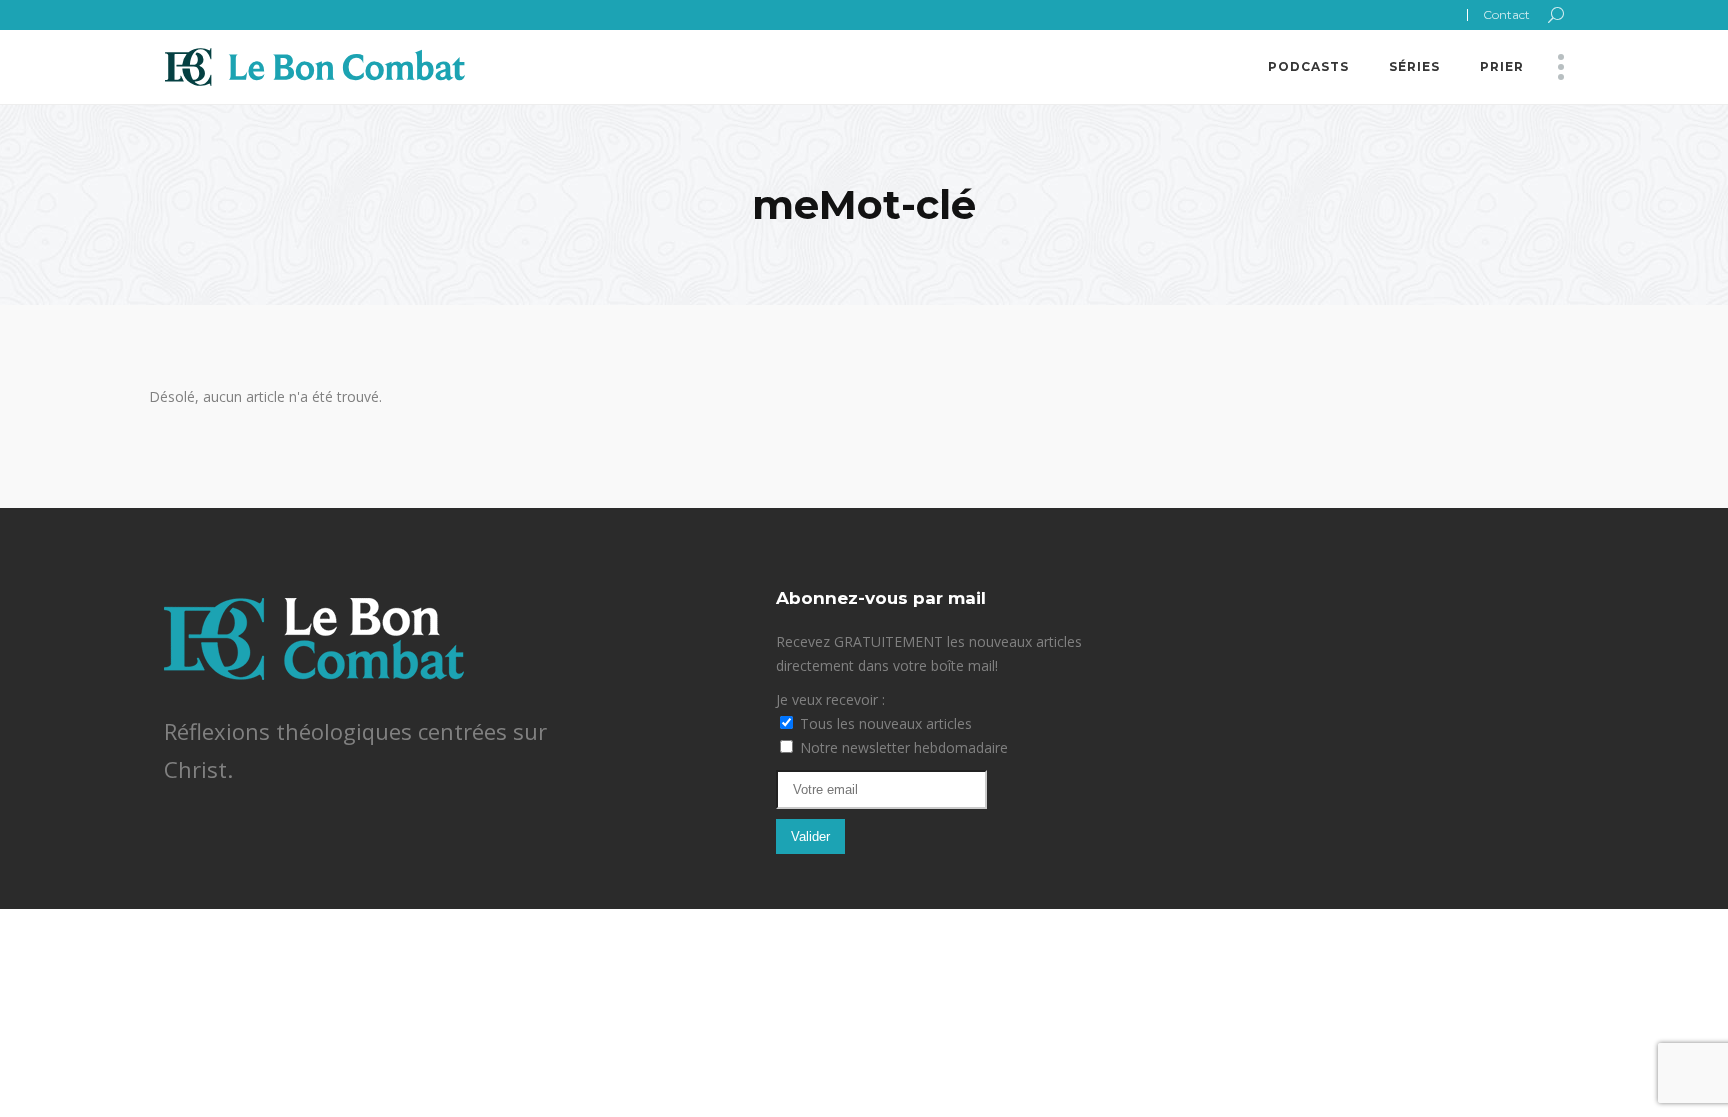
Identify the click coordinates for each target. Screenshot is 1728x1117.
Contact (1506, 14)
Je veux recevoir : (830, 699)
